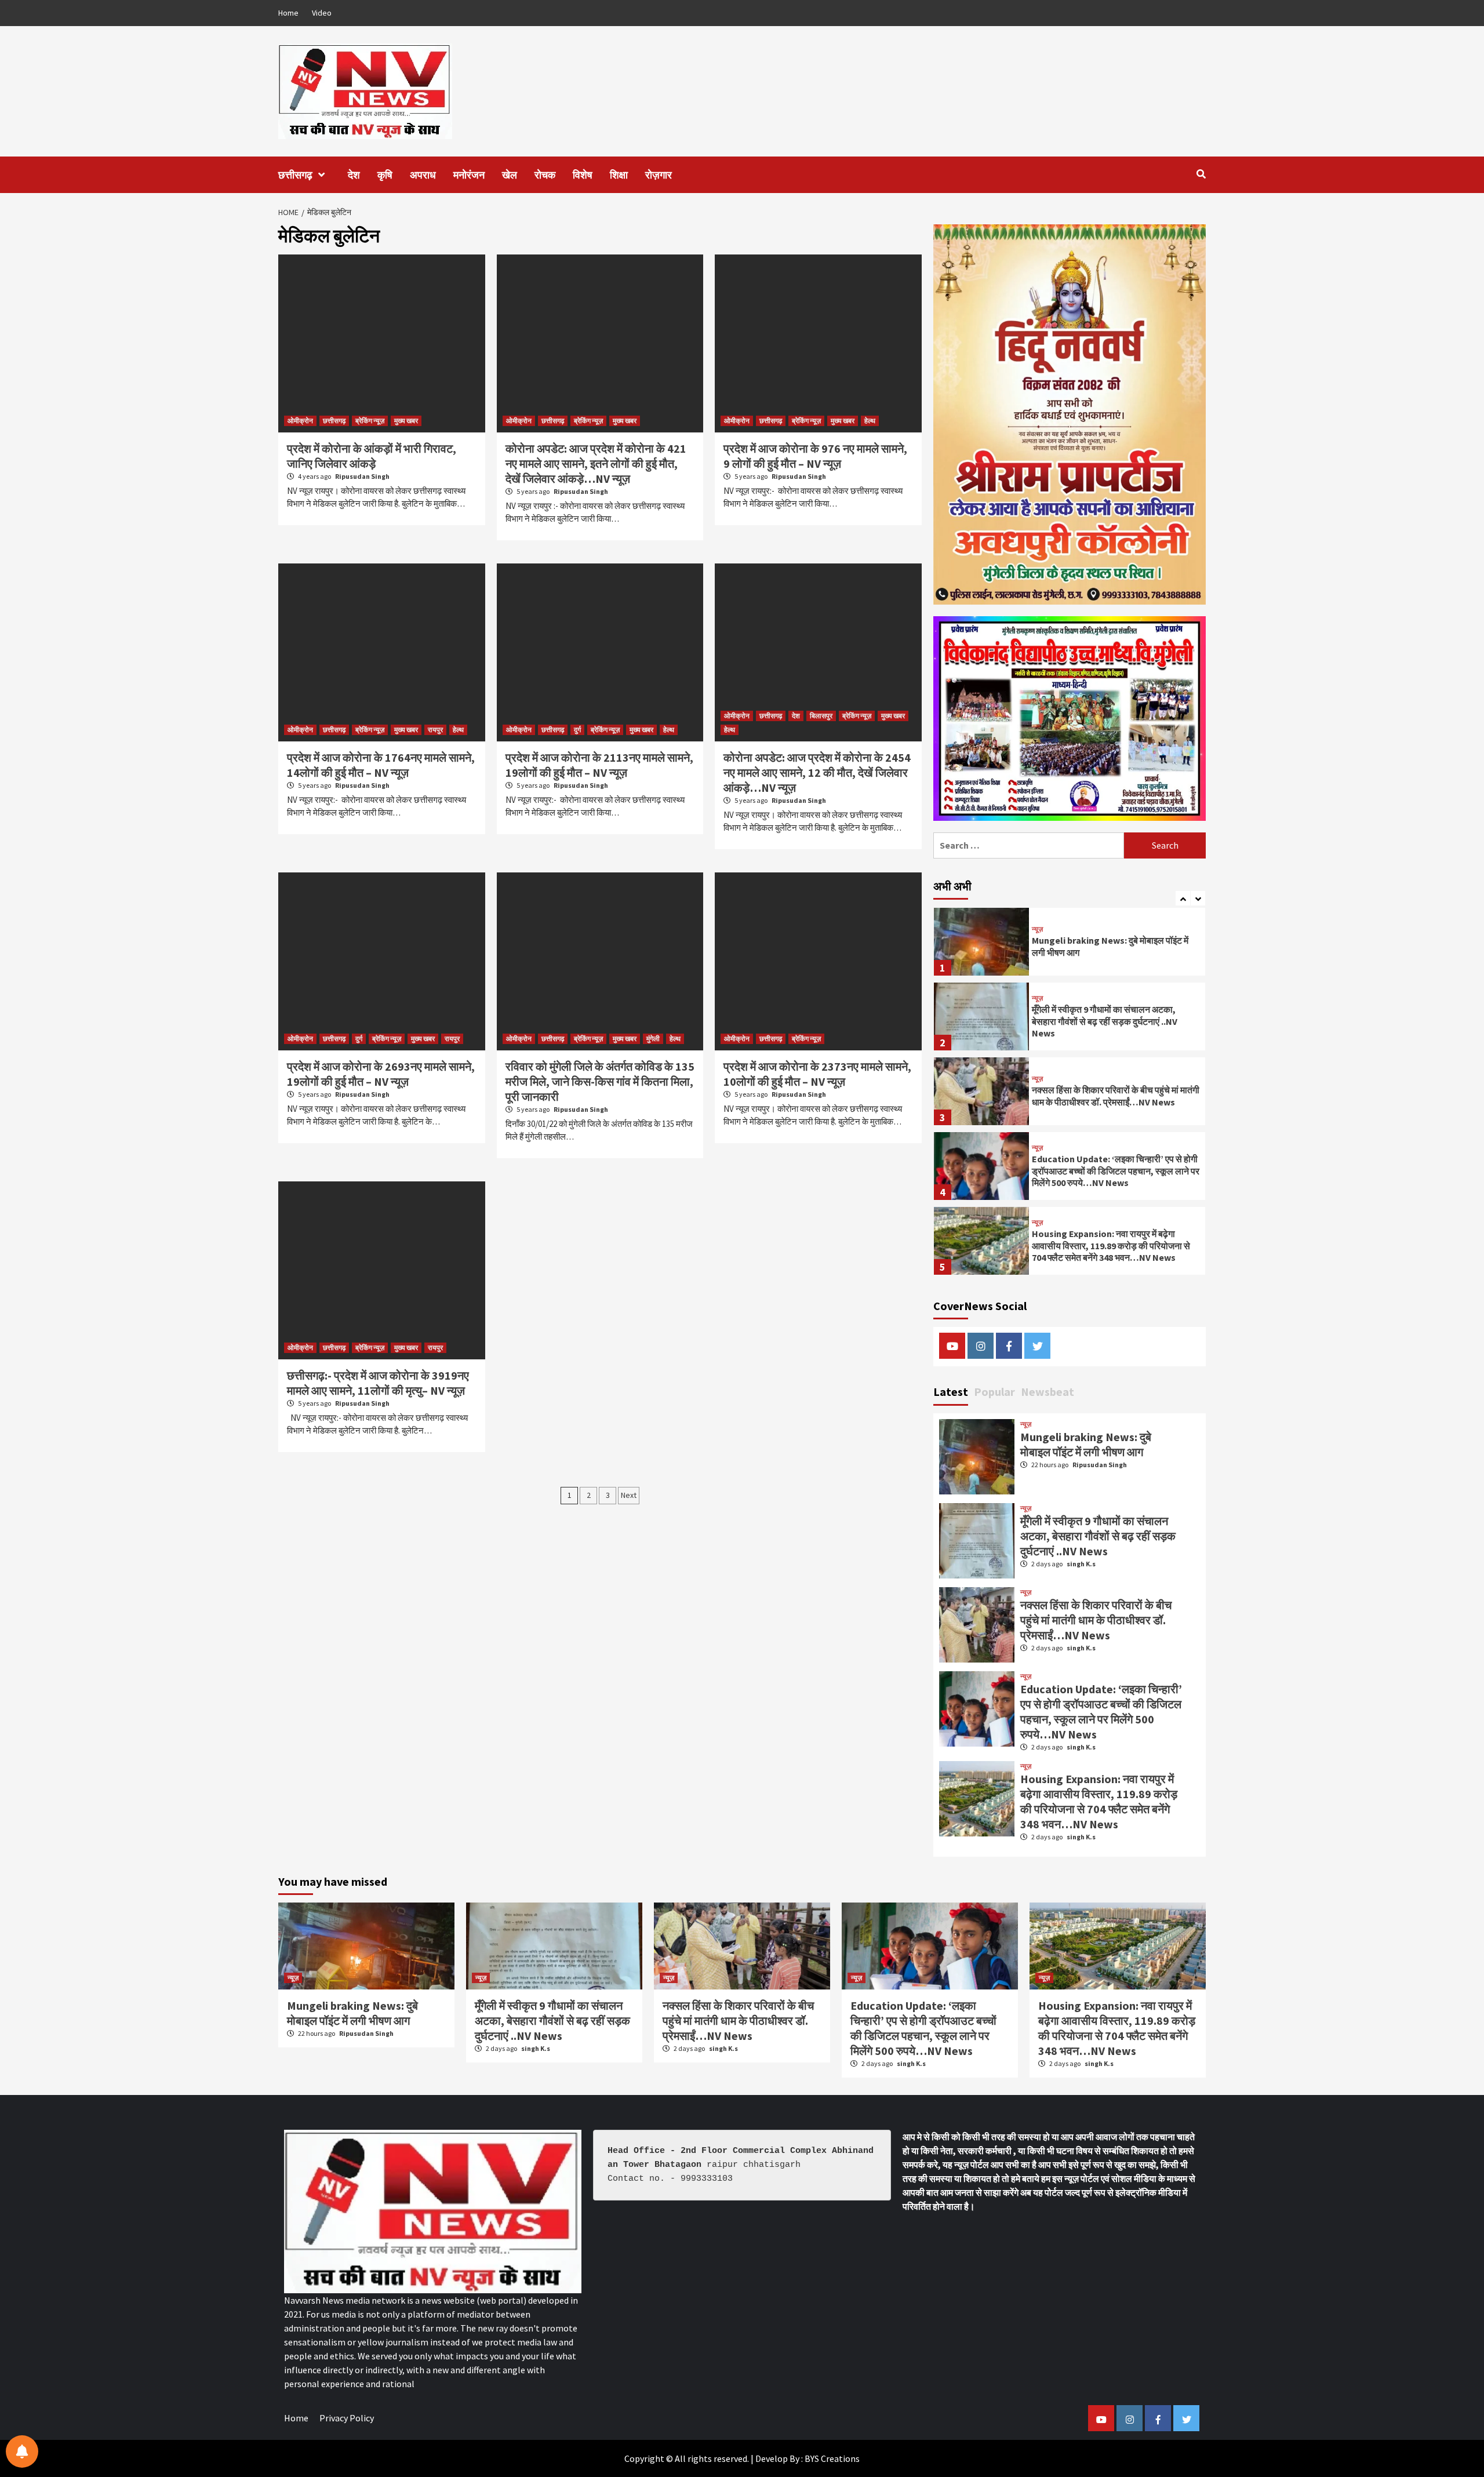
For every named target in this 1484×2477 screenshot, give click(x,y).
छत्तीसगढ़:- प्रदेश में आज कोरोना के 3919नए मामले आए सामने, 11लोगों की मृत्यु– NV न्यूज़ (378, 1383)
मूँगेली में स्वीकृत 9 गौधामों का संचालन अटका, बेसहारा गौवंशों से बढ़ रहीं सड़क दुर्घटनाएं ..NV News (1105, 947)
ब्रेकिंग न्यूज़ (370, 421)
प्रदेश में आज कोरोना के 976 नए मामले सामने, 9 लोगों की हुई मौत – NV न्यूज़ (815, 456)
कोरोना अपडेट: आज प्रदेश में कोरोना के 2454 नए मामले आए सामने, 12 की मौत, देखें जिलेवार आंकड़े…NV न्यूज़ (817, 772)
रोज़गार (659, 175)
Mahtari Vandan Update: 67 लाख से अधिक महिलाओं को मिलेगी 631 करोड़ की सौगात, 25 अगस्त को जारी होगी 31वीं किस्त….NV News (1112, 1246)
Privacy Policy (347, 2418)
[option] (1070, 945)
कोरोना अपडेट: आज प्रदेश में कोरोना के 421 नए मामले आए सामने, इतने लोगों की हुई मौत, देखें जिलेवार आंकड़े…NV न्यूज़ (596, 463)
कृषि (385, 175)
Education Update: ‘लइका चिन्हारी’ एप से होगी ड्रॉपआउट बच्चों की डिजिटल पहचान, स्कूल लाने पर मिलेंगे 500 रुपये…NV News (1116, 1096)
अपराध (423, 175)
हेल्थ (870, 421)
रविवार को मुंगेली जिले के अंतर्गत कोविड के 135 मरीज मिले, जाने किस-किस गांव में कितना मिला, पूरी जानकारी (600, 1081)
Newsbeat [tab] (1047, 1392)
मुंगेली (653, 1039)
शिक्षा (619, 175)
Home (288, 13)
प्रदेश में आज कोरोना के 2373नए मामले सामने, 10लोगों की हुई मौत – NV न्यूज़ (817, 1074)
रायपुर (435, 730)
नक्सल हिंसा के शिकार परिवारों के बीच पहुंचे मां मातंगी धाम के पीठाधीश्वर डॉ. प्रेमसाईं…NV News (1116, 1021)
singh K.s (1081, 1564)
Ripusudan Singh (362, 476)
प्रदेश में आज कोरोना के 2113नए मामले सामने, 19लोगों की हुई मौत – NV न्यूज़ (599, 765)
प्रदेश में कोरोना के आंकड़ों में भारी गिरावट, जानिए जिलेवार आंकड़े (372, 456)
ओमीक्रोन (300, 421)
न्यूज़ (1037, 923)
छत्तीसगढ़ (295, 175)
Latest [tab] (951, 1392)
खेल (510, 175)
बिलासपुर (821, 716)
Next (629, 1495)
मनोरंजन (469, 175)
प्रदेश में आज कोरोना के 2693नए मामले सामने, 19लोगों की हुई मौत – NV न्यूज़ (381, 1074)
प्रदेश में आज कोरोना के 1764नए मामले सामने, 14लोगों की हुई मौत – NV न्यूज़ (381, 765)
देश (354, 175)
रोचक (545, 175)
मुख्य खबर (406, 421)
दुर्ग (577, 730)
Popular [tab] (994, 1392)
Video (322, 13)
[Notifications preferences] (22, 2451)
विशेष (583, 175)
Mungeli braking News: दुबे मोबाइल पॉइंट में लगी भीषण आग (1086, 1444)
